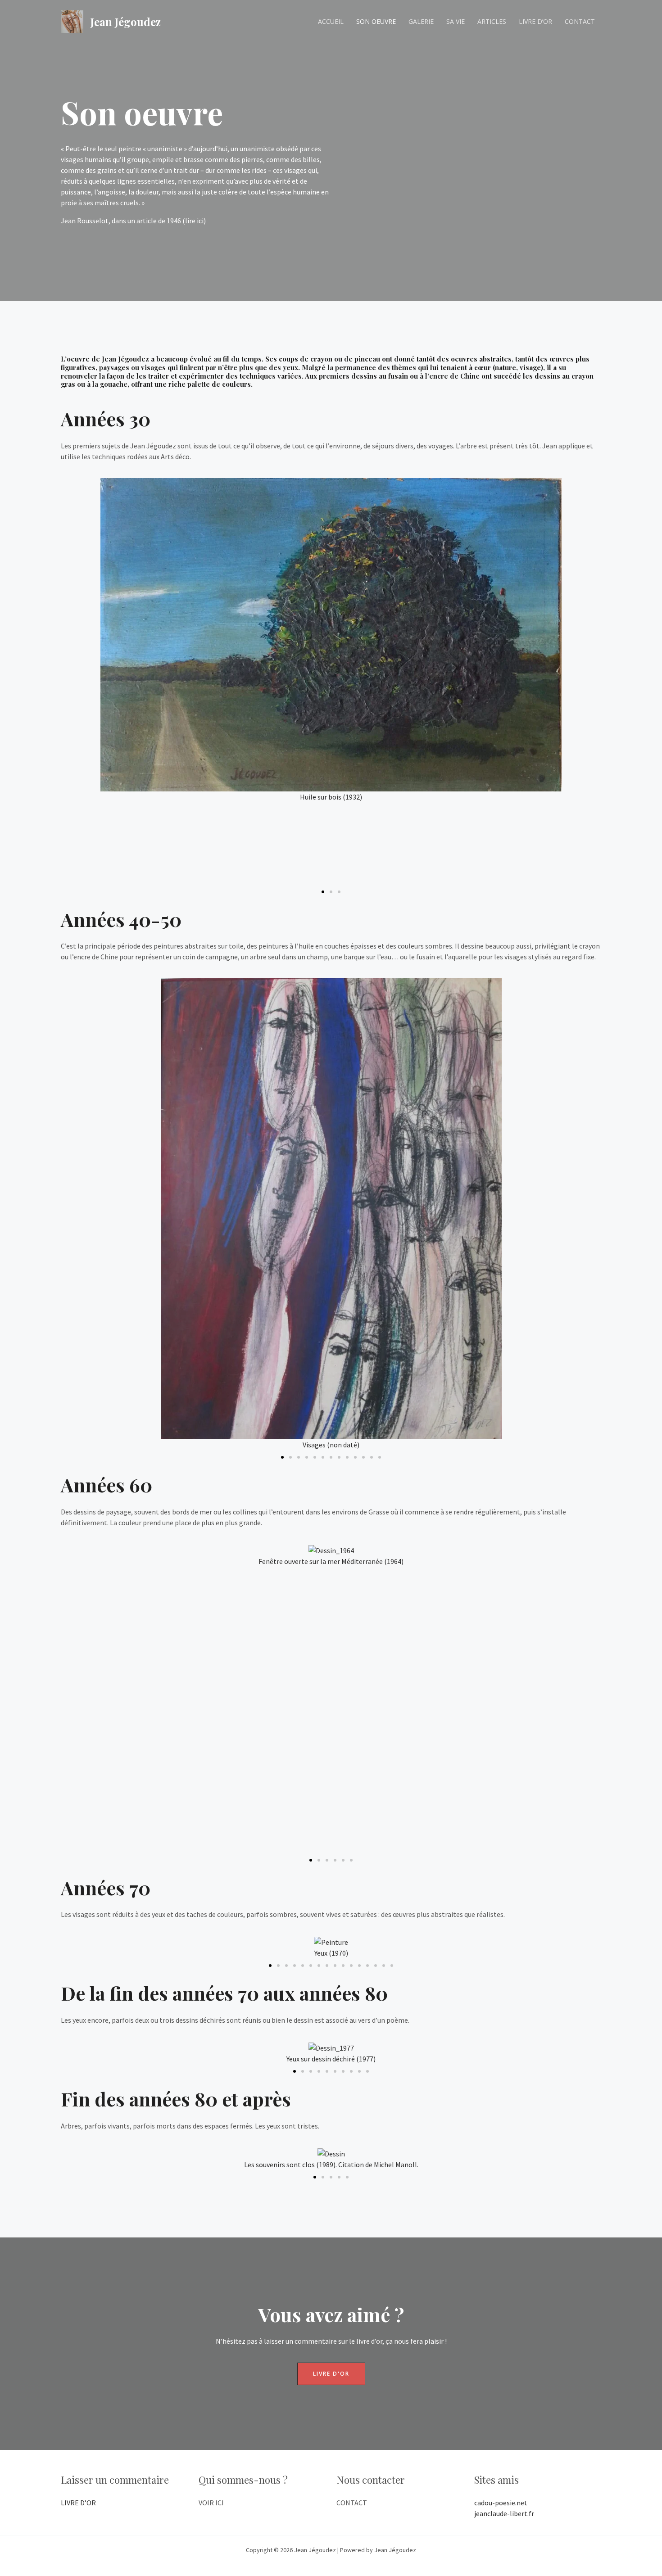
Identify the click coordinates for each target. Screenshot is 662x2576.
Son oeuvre (376, 21)
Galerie (421, 21)
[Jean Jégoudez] (72, 21)
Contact (580, 21)
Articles (492, 21)
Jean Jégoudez (126, 22)
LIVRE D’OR (78, 2503)
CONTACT (352, 2503)
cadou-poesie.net (501, 2503)
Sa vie (456, 21)
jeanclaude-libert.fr (504, 2513)
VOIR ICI (211, 2503)
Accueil (331, 21)
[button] (65, 681)
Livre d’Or (535, 21)
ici (200, 221)
